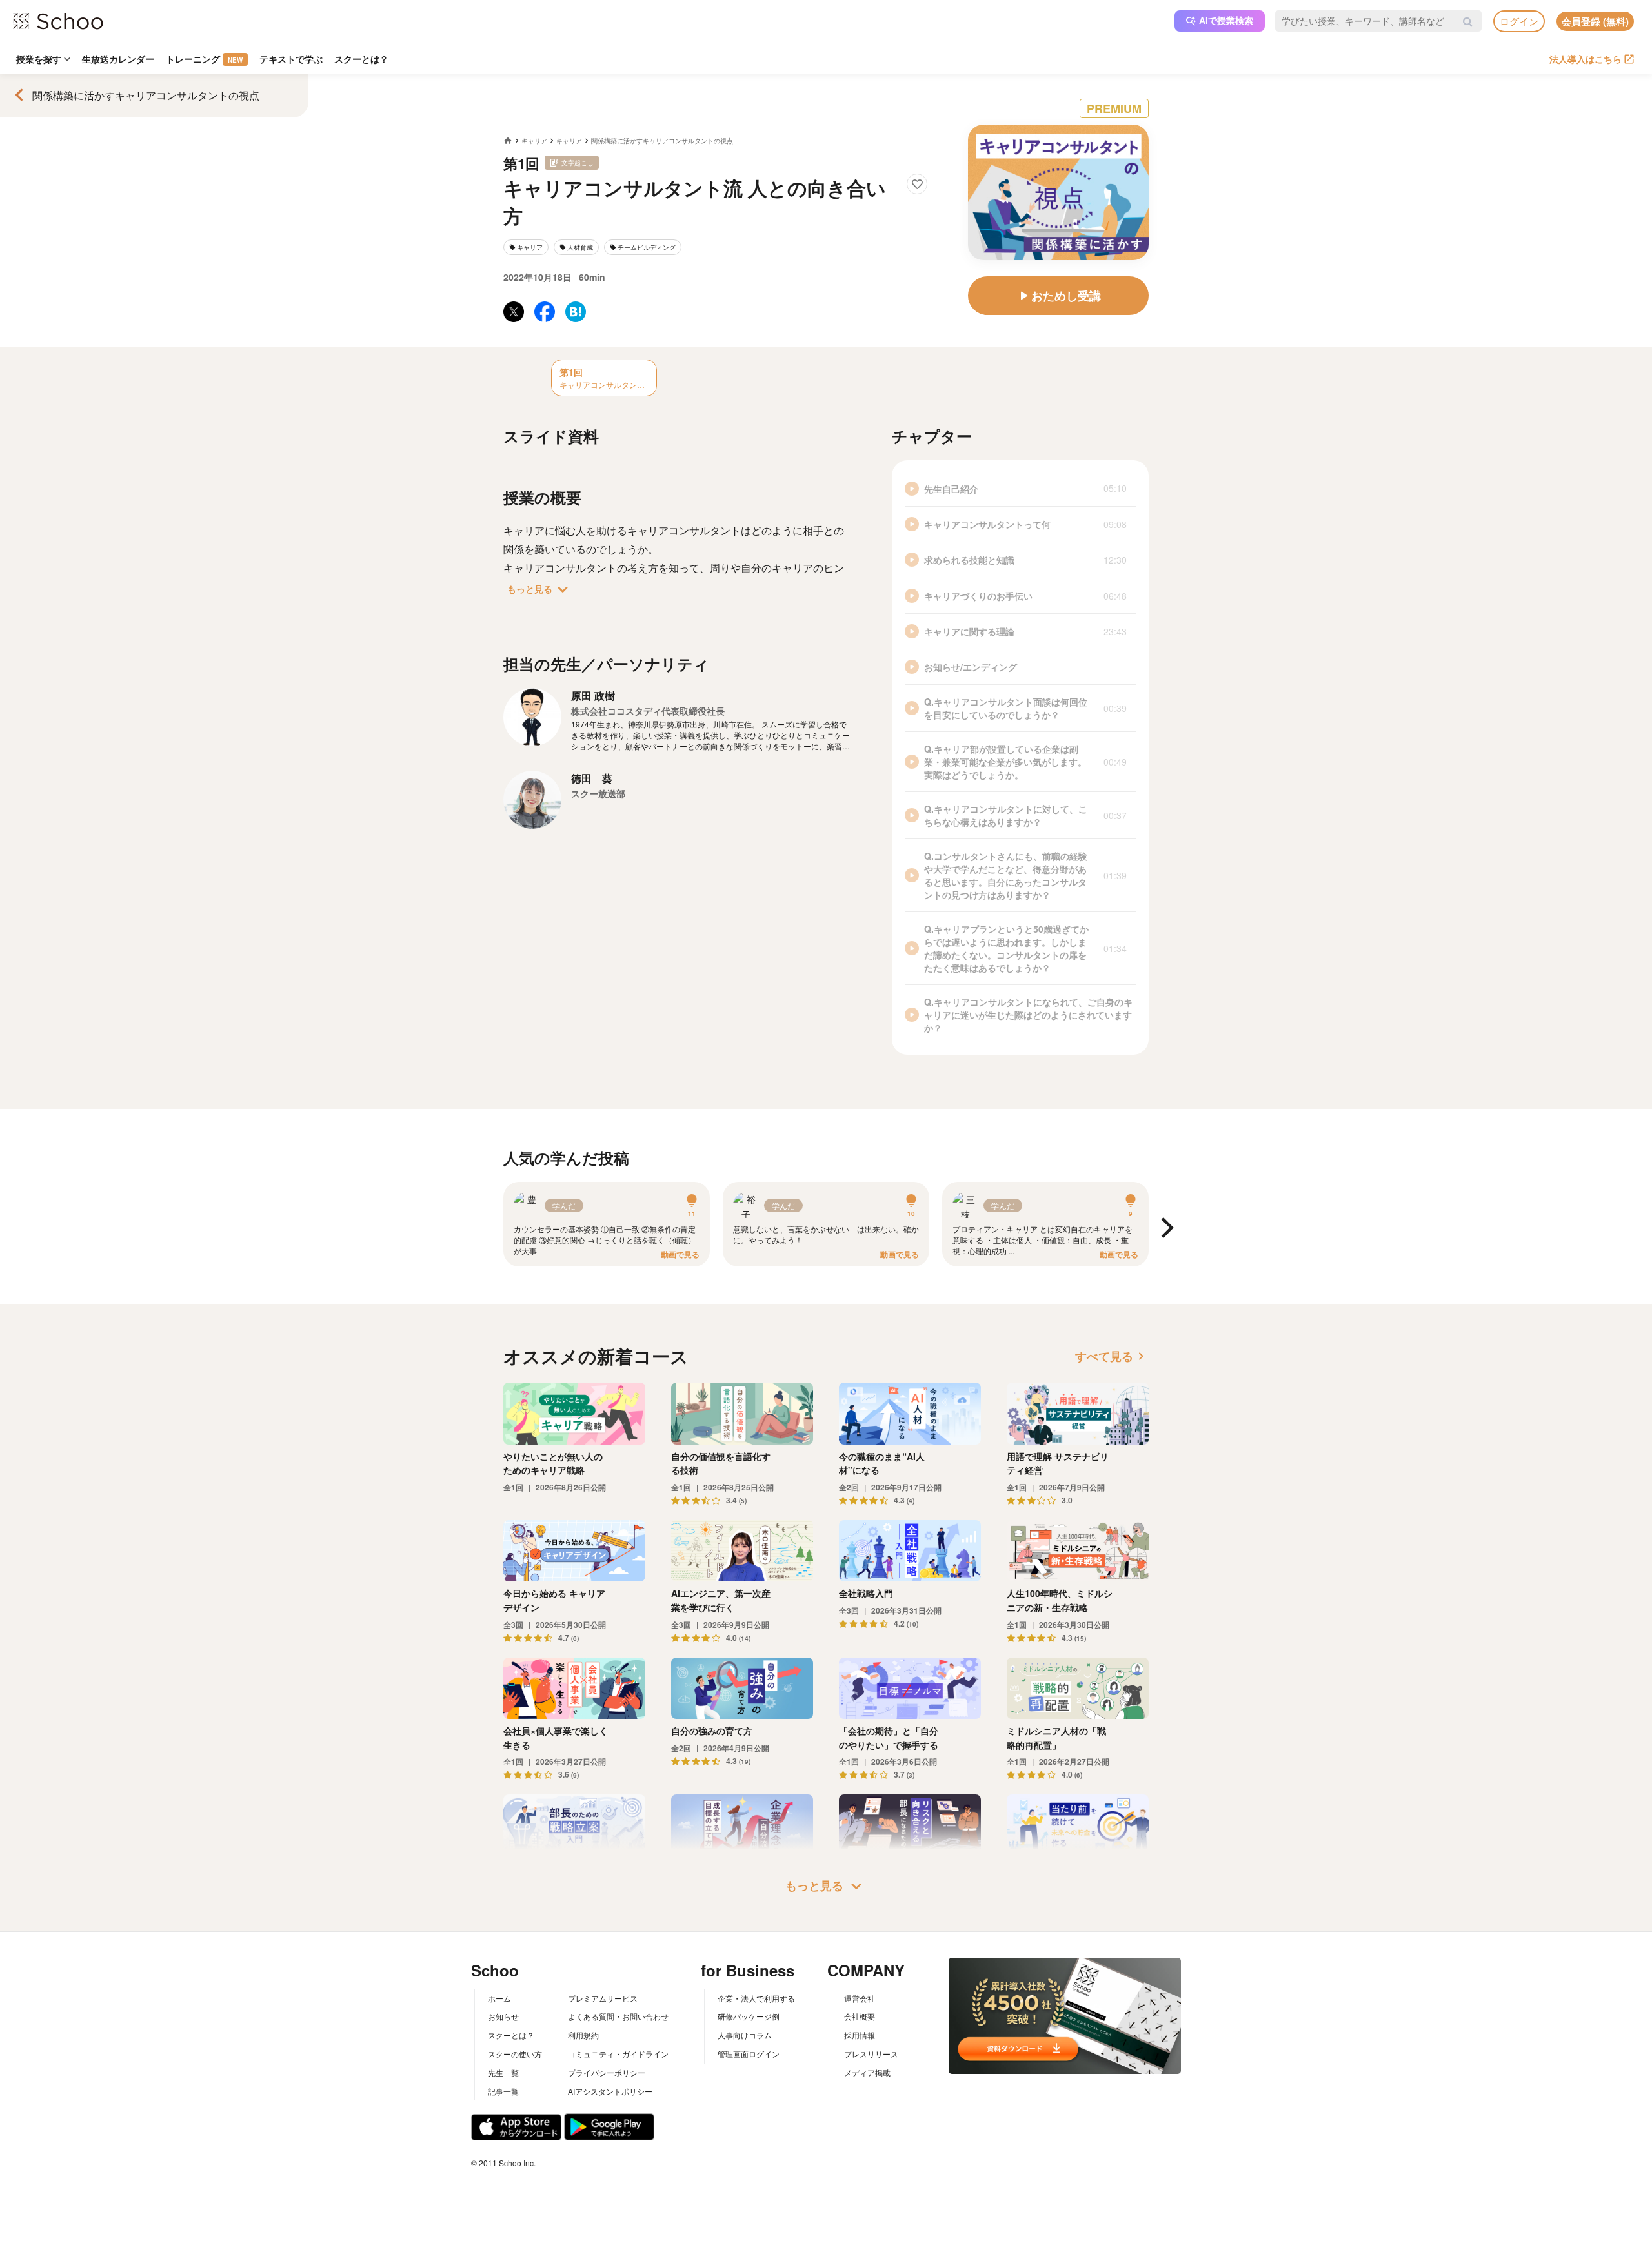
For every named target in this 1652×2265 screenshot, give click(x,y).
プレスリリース (871, 2054)
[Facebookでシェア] (545, 312)
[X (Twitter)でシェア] (514, 312)
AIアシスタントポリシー (610, 2091)
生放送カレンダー (118, 59)
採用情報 (860, 2035)
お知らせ (503, 2016)
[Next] (1165, 1229)
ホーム (499, 1998)
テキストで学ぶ (291, 59)
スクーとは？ (361, 59)
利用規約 (583, 2035)
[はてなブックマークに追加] (576, 312)
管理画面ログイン (749, 2054)
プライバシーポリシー (607, 2072)
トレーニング (204, 59)
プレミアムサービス (603, 1998)
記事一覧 (503, 2091)
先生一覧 (503, 2072)
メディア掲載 (867, 2072)
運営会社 (860, 1998)
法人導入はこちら (1586, 59)
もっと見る (540, 589)
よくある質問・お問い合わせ (618, 2016)
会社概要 (860, 2016)
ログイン (1519, 21)
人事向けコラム (745, 2035)
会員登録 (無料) (1595, 21)
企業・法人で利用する (756, 1998)
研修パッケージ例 (749, 2016)
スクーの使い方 (515, 2054)
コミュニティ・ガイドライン (618, 2054)
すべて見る (1112, 1356)
